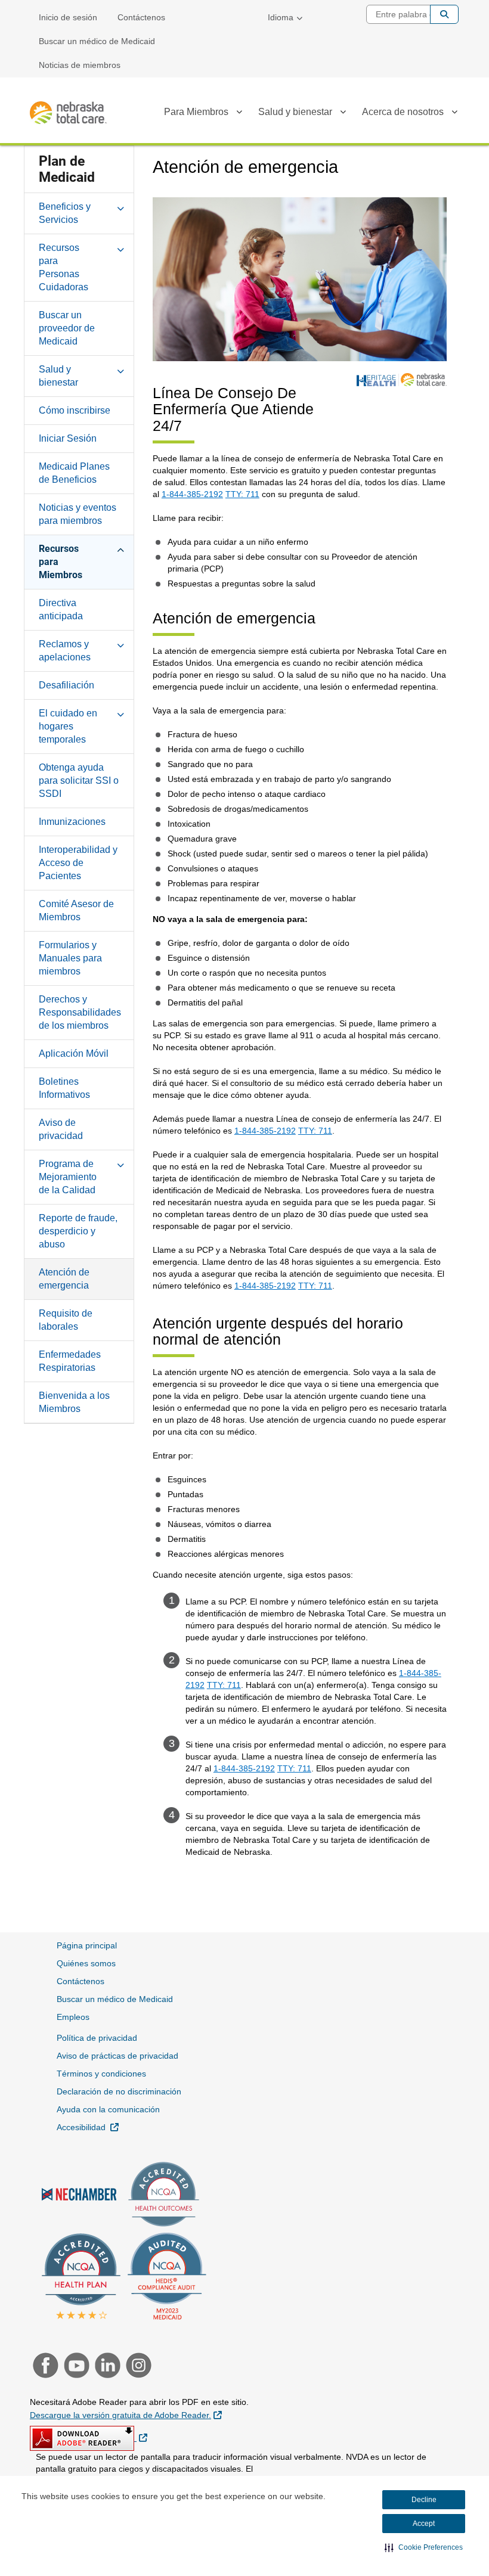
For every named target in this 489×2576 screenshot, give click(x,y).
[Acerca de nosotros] (454, 114)
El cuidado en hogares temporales (68, 726)
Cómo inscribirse (75, 410)
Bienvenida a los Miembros (74, 1402)
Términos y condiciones (101, 2074)
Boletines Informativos (64, 1088)
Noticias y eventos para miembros (78, 514)
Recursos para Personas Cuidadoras (64, 267)
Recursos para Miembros (61, 562)
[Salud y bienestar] (343, 114)
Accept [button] (424, 2524)
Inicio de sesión (68, 17)
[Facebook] (44, 2367)
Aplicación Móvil (74, 1053)
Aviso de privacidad (61, 1129)
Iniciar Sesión (68, 438)
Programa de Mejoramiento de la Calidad (68, 1177)
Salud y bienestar (295, 112)
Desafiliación (66, 685)
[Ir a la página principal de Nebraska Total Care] (69, 113)
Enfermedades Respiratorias (70, 1361)
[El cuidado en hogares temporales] (120, 713)
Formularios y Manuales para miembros (70, 958)
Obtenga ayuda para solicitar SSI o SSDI (79, 780)
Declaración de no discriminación (119, 2091)
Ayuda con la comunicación (108, 2109)
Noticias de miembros (80, 65)
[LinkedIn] (106, 2367)
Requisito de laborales (66, 1320)
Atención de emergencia (64, 1279)
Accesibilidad (88, 2127)
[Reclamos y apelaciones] (120, 644)
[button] (424, 2547)
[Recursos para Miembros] (120, 548)
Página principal (87, 1945)
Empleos (73, 2017)
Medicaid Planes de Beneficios (74, 473)
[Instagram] (136, 2367)
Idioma (281, 17)
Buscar (444, 14)
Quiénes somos (86, 1963)
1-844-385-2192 (192, 494)
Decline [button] (424, 2500)
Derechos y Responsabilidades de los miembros (80, 1012)
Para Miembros (196, 112)
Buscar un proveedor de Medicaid (67, 328)
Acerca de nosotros (403, 112)
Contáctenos (141, 17)
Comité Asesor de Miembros (76, 910)
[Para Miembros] (239, 114)
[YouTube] (75, 2367)
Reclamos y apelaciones (65, 651)
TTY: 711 (242, 494)
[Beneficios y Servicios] (120, 206)
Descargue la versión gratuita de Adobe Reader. (126, 2415)
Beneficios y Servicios (65, 213)
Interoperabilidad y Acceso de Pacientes (78, 863)
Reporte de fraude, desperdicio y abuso (78, 1231)
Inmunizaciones (72, 822)
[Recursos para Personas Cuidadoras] (120, 247)
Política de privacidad (97, 2038)
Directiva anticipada (61, 609)
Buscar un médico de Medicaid (97, 41)
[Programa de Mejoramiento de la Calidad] (120, 1163)
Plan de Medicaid (67, 169)
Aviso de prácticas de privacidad (117, 2056)
